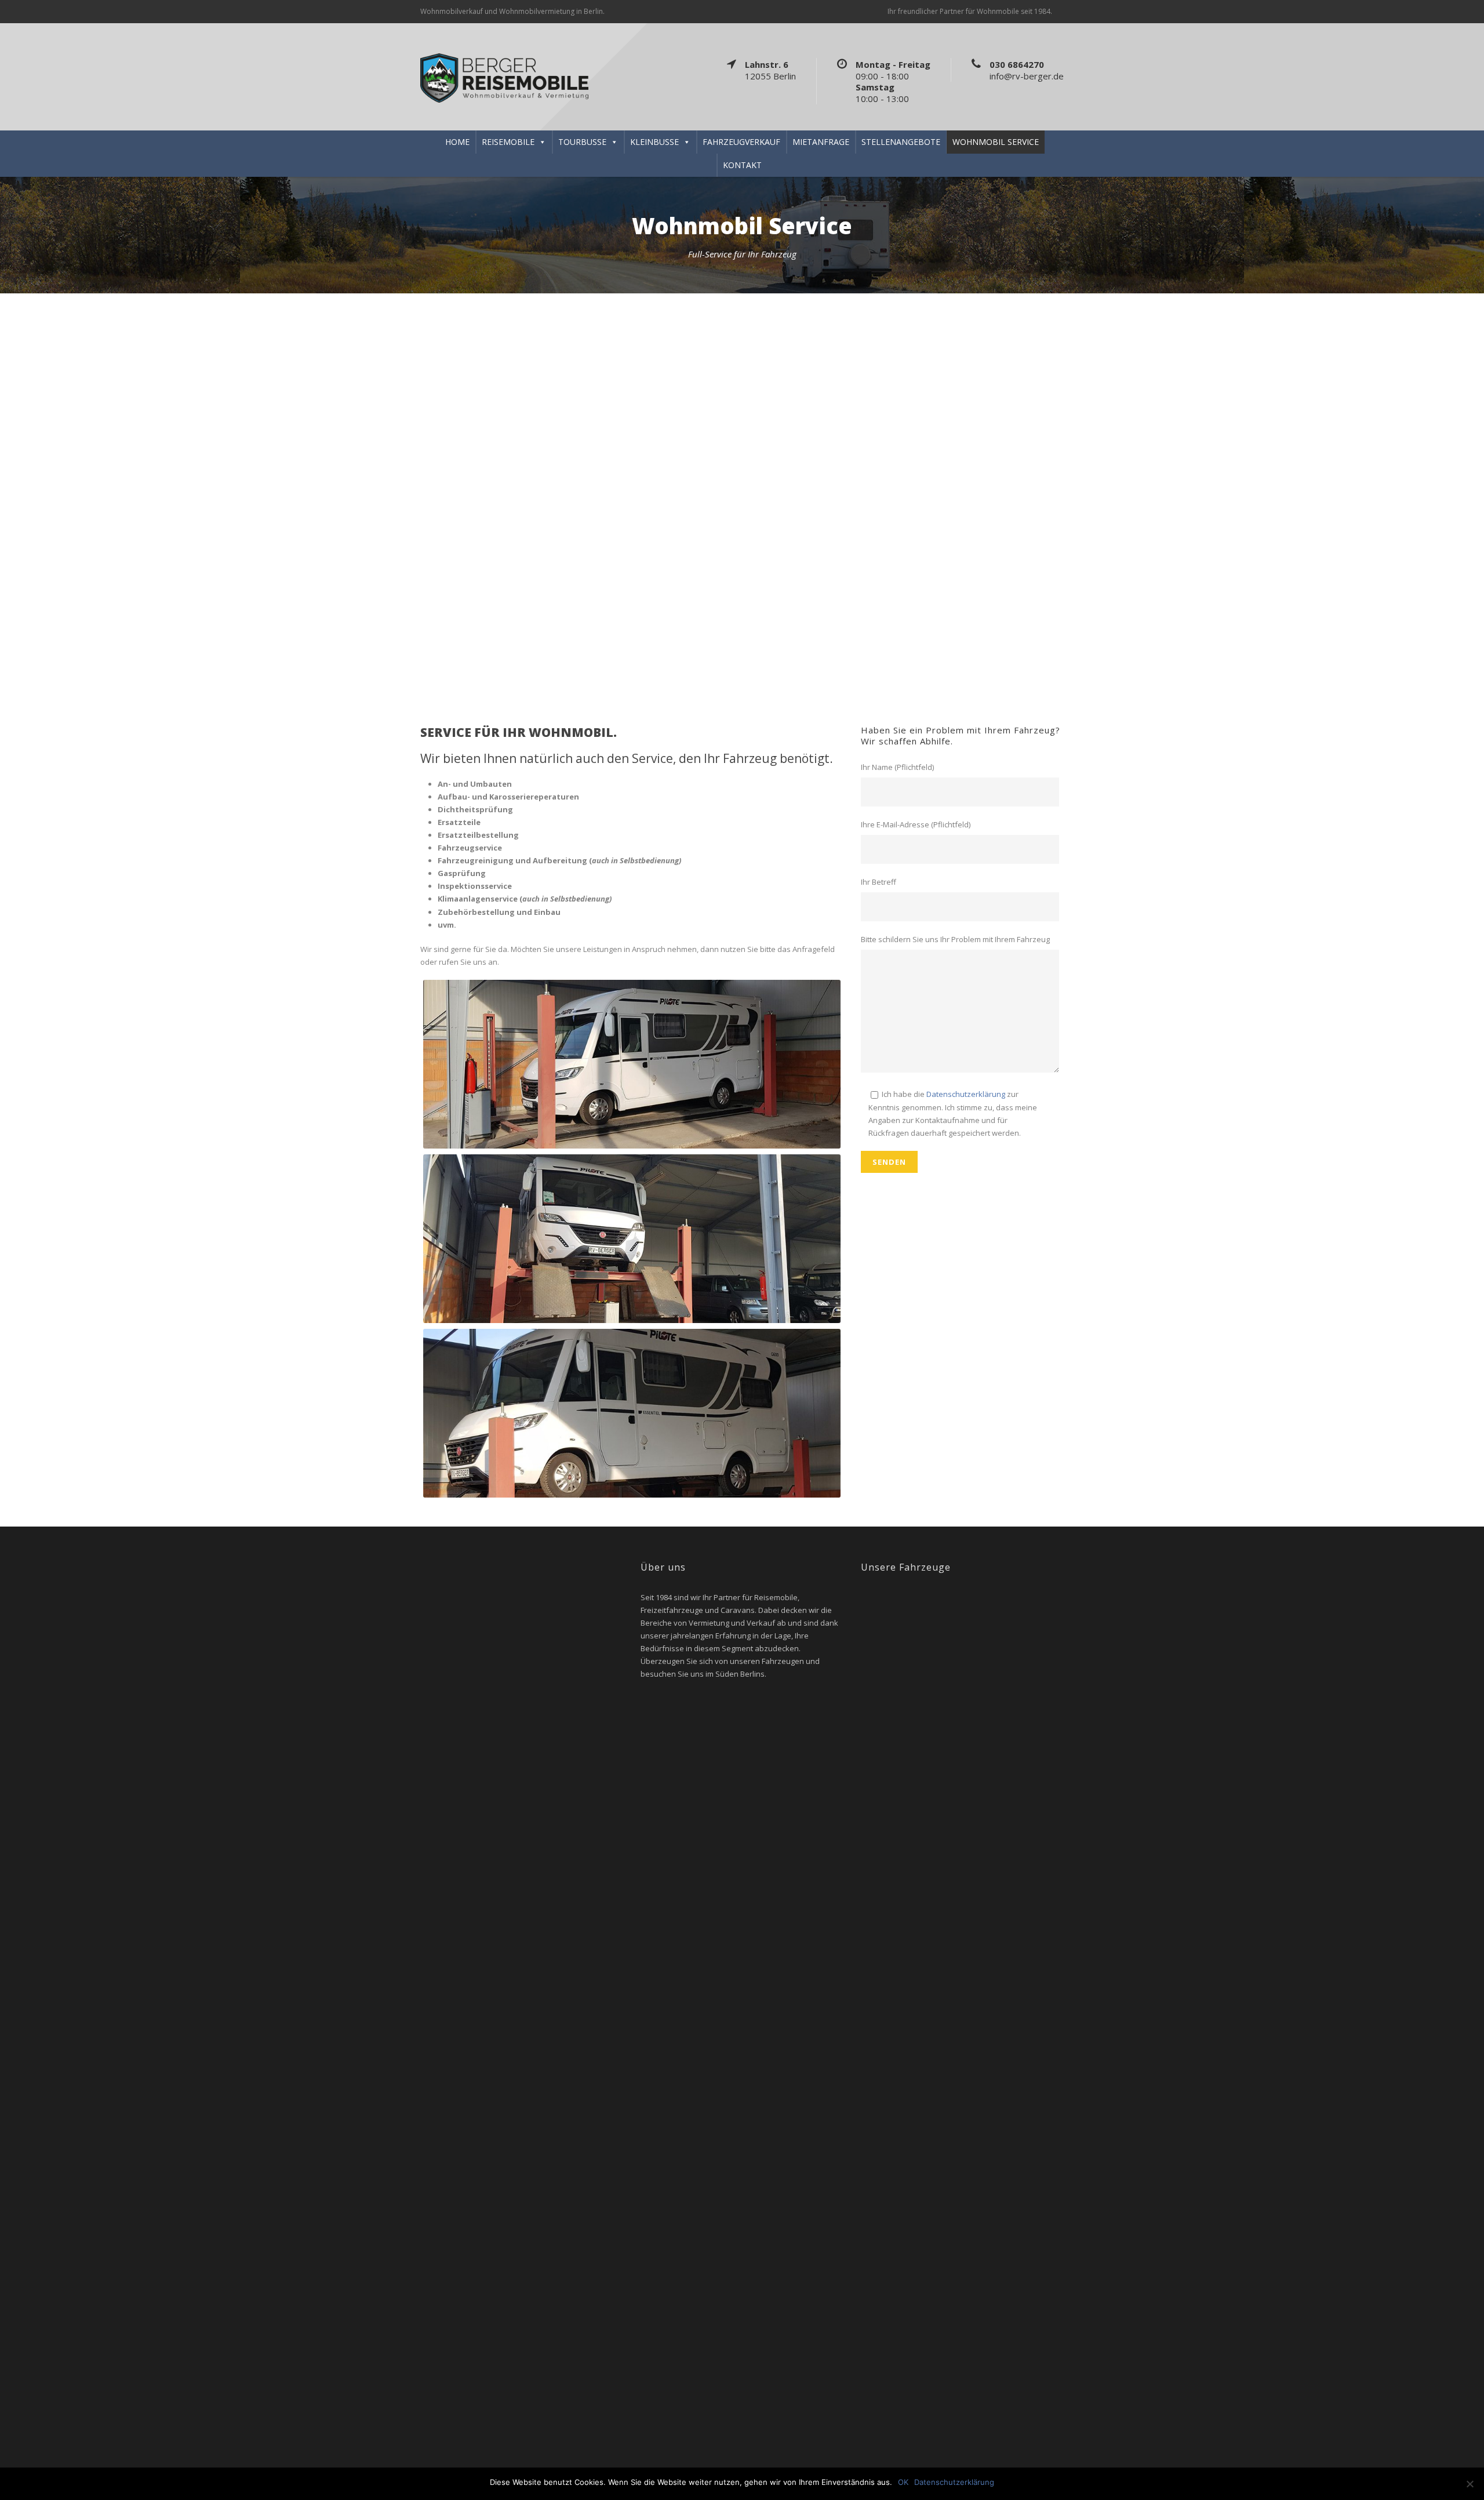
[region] (742, 492)
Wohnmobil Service (996, 142)
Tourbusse (582, 142)
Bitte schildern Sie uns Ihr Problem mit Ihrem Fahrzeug (955, 939)
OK (903, 2482)
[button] (12, 492)
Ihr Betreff (879, 882)
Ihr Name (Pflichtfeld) (897, 767)
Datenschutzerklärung (966, 1094)
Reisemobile (508, 142)
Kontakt (742, 165)
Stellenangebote (901, 142)
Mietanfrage (821, 142)
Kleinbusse (654, 142)
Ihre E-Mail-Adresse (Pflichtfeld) (916, 824)
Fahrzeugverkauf (741, 142)
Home (457, 142)
